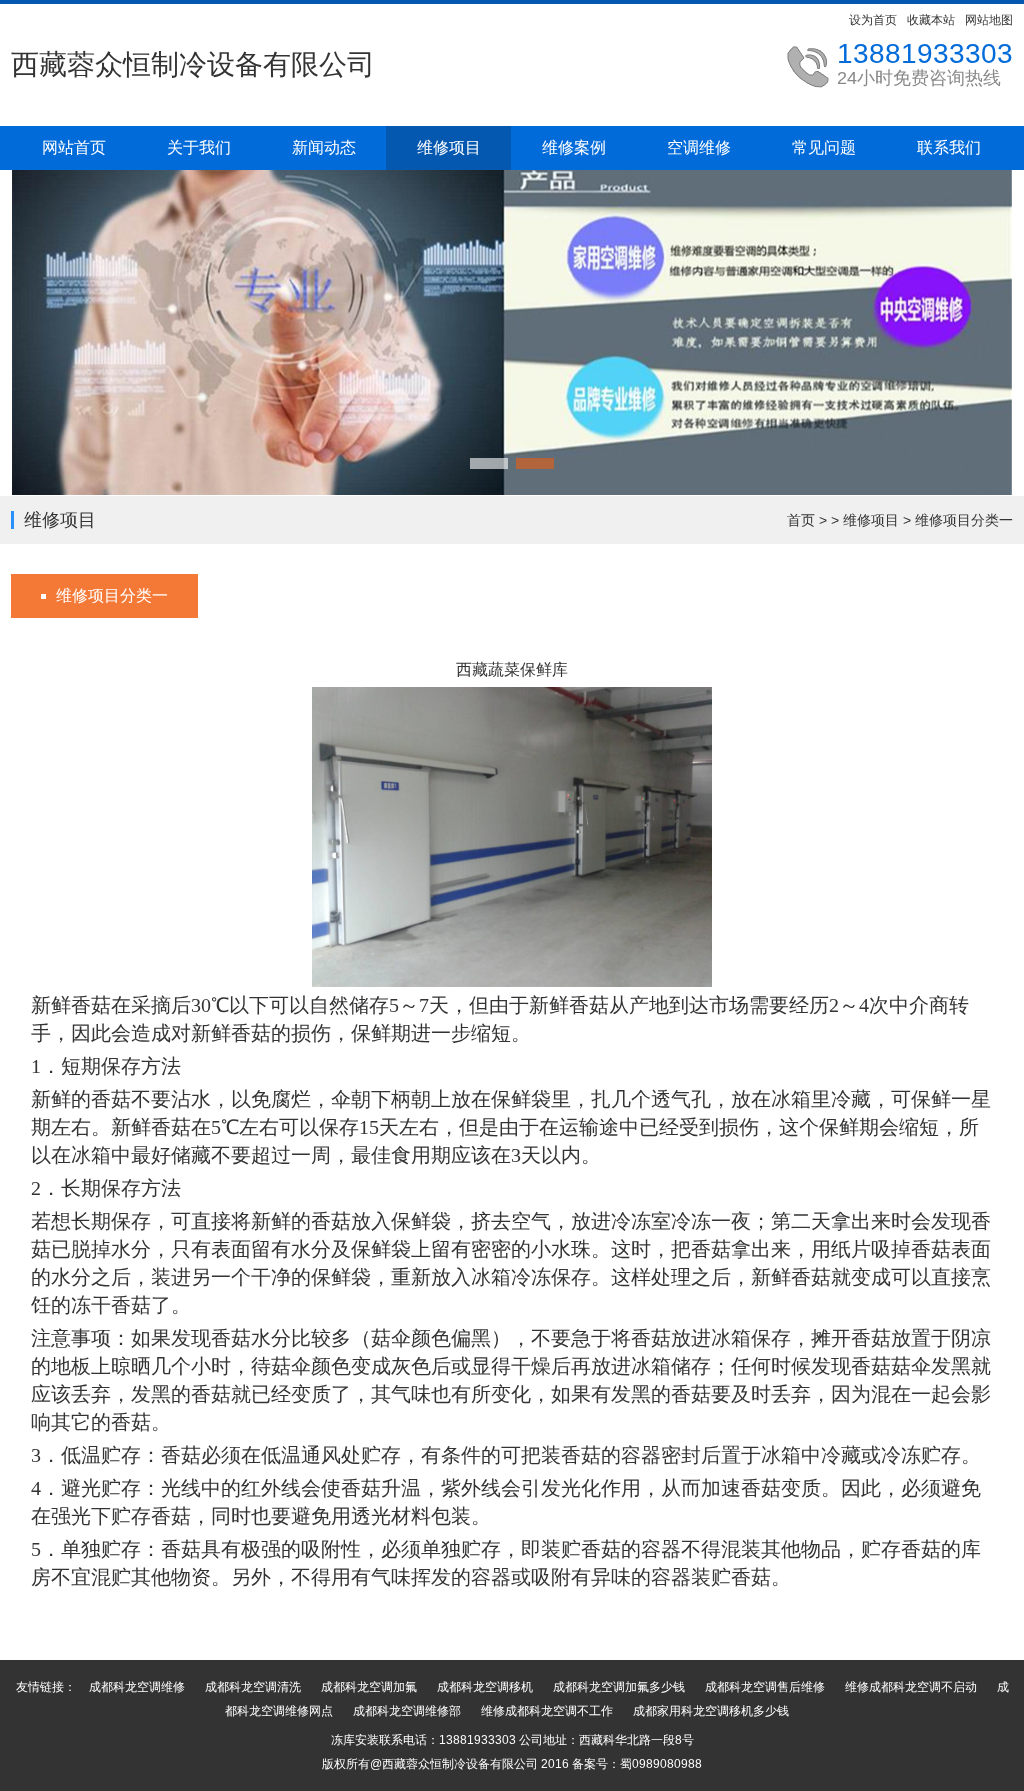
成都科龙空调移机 (485, 1687)
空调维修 (699, 147)
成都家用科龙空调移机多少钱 (711, 1711)
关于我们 (199, 147)
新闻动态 (324, 147)
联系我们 (949, 147)
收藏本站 (931, 20)
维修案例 (574, 147)
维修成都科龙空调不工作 (547, 1711)
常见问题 (824, 147)
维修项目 (449, 147)
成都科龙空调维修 (137, 1687)
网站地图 (989, 20)
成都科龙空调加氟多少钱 (619, 1687)
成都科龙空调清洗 (253, 1687)
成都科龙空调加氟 (369, 1687)
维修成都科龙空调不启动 (911, 1687)
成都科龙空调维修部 (407, 1711)
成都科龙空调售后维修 (765, 1687)
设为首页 (873, 20)
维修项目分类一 (964, 520)
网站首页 (74, 147)
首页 (801, 520)
